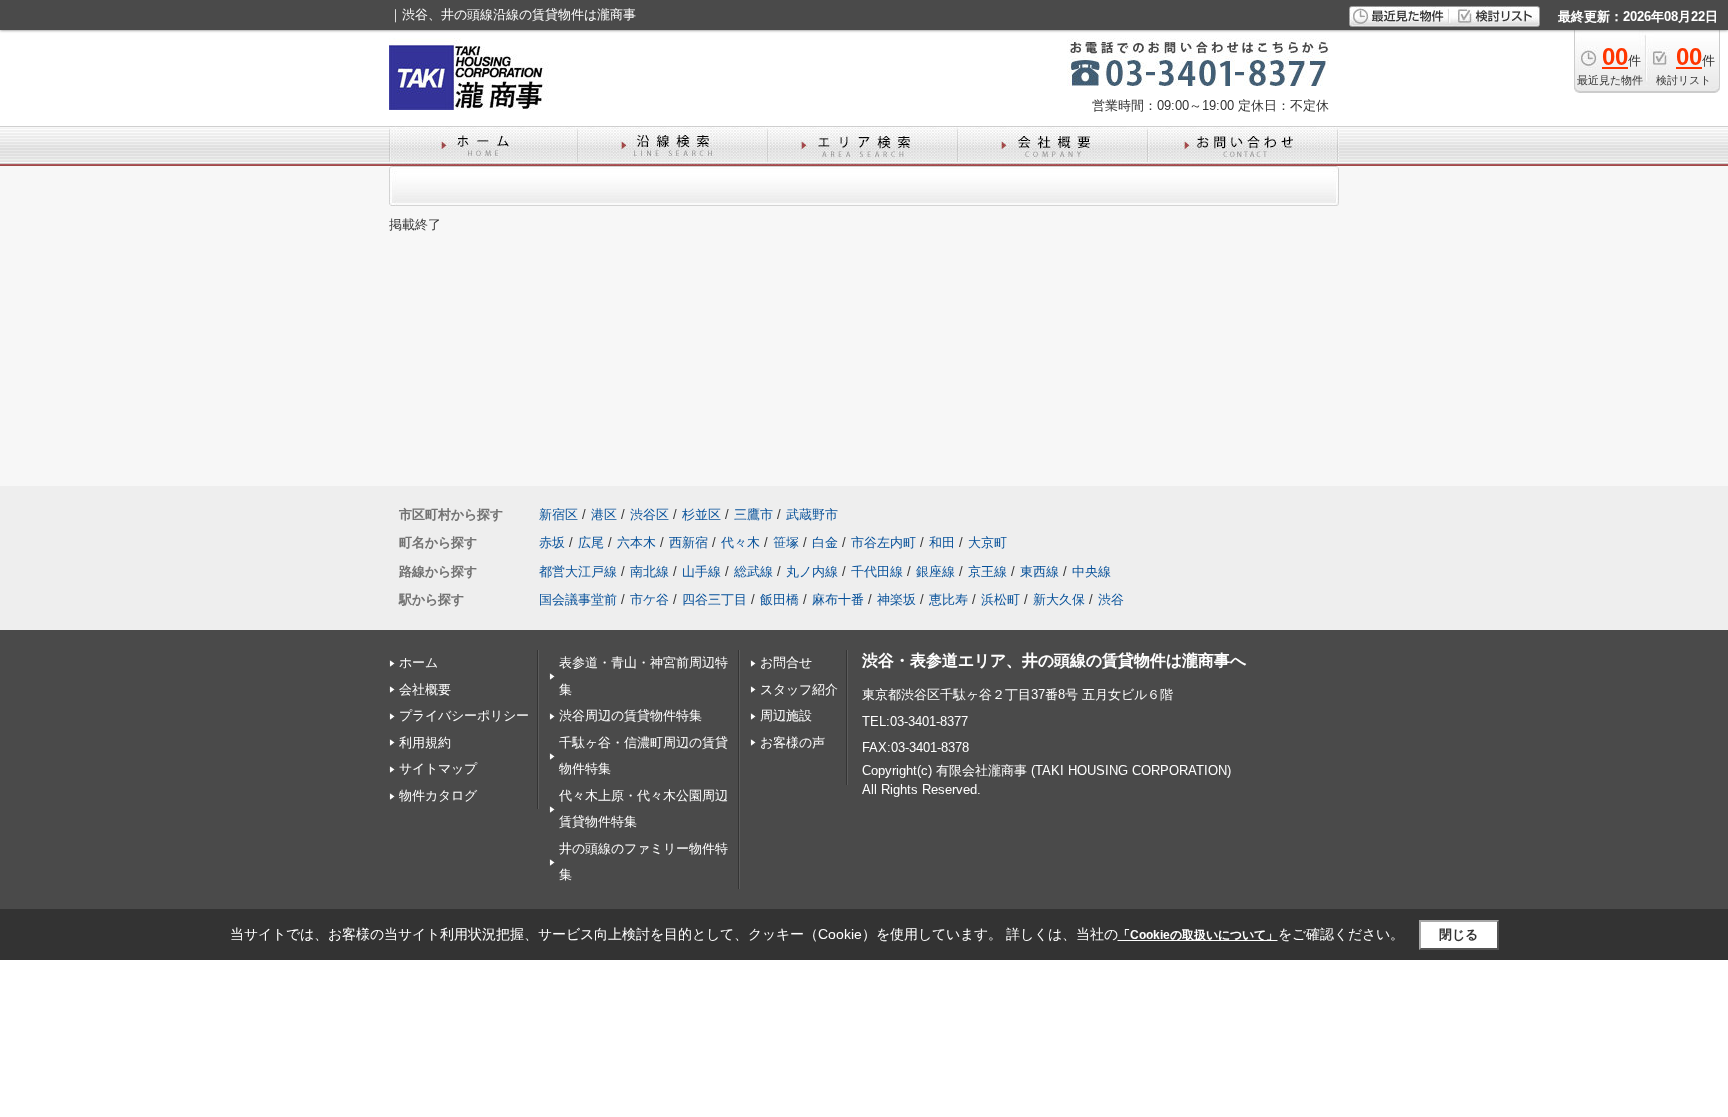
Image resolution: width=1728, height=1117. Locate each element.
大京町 (987, 542)
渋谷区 (649, 514)
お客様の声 (792, 742)
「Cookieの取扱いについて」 (1198, 935)
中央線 (1091, 571)
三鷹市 (753, 514)
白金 (825, 542)
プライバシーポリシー (464, 715)
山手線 (701, 571)
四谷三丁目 (714, 599)
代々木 (740, 542)
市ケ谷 (649, 599)
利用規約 (425, 742)
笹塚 (786, 542)
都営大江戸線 (578, 571)
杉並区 (701, 514)
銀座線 (935, 571)
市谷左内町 (883, 542)
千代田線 (877, 571)
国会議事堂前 (578, 599)
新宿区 (558, 514)
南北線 (649, 571)
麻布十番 (838, 599)
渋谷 (1111, 599)
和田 (942, 542)
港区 (604, 514)
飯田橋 (779, 599)
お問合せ (786, 662)
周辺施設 (786, 715)
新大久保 (1059, 599)
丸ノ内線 (812, 571)
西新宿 (688, 542)
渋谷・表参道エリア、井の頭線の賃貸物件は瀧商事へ (1054, 660)
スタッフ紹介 (799, 689)
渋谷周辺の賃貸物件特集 (630, 715)
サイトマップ (438, 768)
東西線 (1039, 571)
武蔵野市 (812, 514)
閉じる (1458, 934)
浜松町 (1000, 599)
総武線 (753, 571)
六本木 (636, 542)
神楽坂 (896, 599)
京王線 (987, 571)
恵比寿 (948, 599)
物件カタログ (438, 795)
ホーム (418, 662)
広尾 (591, 542)
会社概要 (425, 689)
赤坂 (552, 542)
